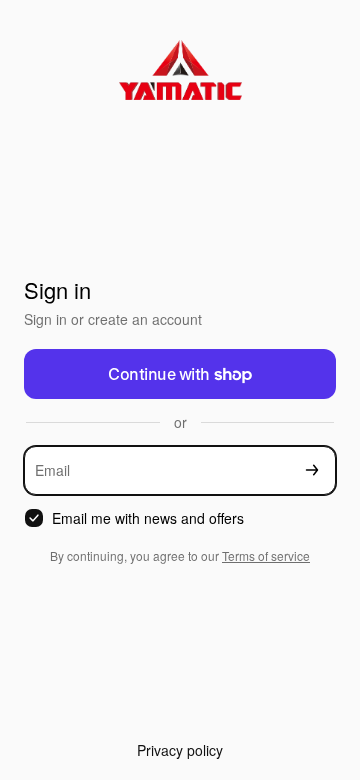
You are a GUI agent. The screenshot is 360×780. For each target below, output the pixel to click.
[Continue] (312, 470)
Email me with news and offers (148, 518)
